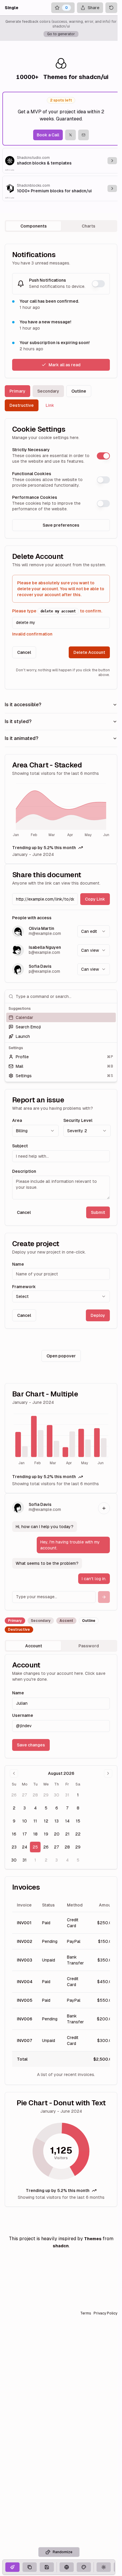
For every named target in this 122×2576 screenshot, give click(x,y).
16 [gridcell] (14, 1834)
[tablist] (61, 226)
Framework (24, 1287)
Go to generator (61, 34)
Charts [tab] (89, 226)
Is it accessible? (23, 705)
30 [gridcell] (57, 1795)
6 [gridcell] (57, 1808)
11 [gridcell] (35, 1821)
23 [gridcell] (14, 1847)
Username (23, 1715)
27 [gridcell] (25, 1795)
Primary (17, 391)
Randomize (62, 2552)
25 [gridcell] (35, 1847)
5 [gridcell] (46, 1808)
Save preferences (61, 525)
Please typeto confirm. (57, 611)
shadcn (61, 2246)
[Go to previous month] (14, 1773)
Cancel (24, 652)
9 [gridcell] (14, 1821)
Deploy (98, 1315)
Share (94, 8)
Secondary (48, 391)
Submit (98, 1212)
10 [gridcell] (25, 1821)
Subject (20, 1146)
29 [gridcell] (46, 1795)
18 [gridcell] (35, 1834)
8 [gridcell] (78, 1808)
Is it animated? (21, 738)
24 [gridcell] (25, 1847)
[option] (61, 1017)
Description (24, 1171)
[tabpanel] (61, 1225)
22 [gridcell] (78, 1834)
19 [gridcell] (46, 1834)
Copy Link (95, 899)
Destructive (22, 405)
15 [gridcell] (78, 1821)
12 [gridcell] (46, 1821)
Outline (79, 391)
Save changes (31, 1745)
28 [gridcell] (35, 1795)
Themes (93, 2239)
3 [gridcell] (25, 1808)
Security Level (78, 1120)
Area (17, 1120)
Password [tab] (89, 1646)
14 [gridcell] (67, 1821)
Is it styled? (18, 721)
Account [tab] (34, 1646)
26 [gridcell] (14, 1795)
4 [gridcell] (35, 1808)
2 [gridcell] (14, 1808)
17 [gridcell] (25, 1834)
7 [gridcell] (67, 1808)
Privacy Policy (105, 2313)
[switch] (98, 284)
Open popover (61, 1356)
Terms (86, 2313)
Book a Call (48, 135)
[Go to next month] (108, 1773)
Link (50, 405)
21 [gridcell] (67, 1834)
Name (18, 1264)
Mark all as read (65, 365)
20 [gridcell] (57, 1834)
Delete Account (89, 652)
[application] (61, 811)
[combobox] (94, 931)
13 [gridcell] (57, 1821)
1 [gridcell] (78, 1795)
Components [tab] (34, 226)
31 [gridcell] (67, 1795)
